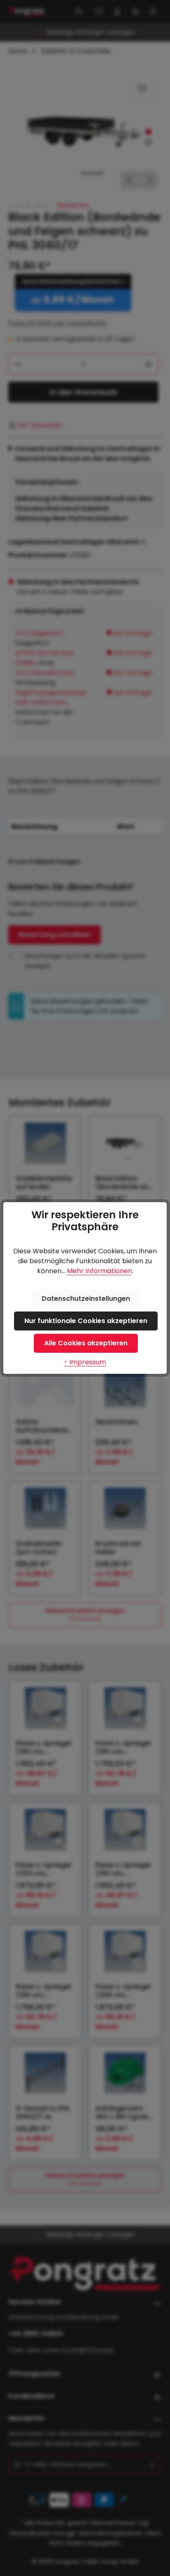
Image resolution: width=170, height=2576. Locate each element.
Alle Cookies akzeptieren (86, 1343)
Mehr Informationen (99, 1271)
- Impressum (85, 1362)
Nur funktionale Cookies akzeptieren (86, 1321)
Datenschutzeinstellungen (86, 1299)
